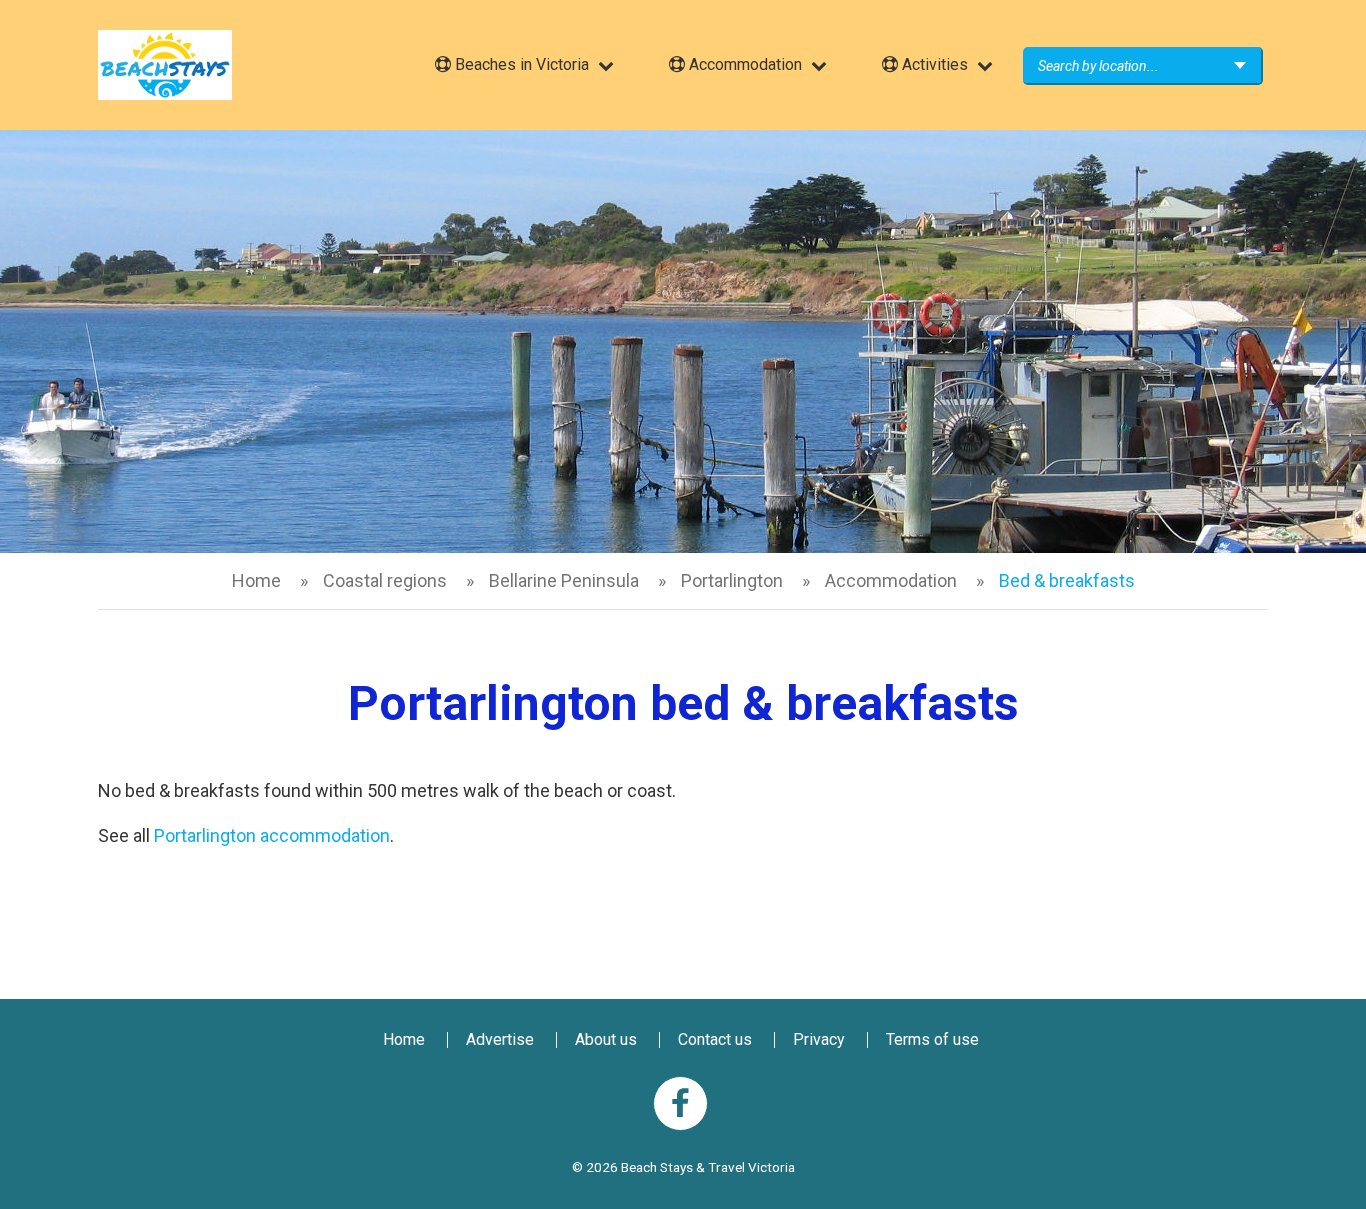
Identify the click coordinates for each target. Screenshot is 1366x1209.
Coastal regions (385, 580)
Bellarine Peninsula (564, 580)
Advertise (500, 1039)
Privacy (819, 1039)
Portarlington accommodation (272, 835)
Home (256, 580)
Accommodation (891, 580)
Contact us (715, 1039)
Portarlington (732, 580)
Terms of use (932, 1039)
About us (606, 1039)
